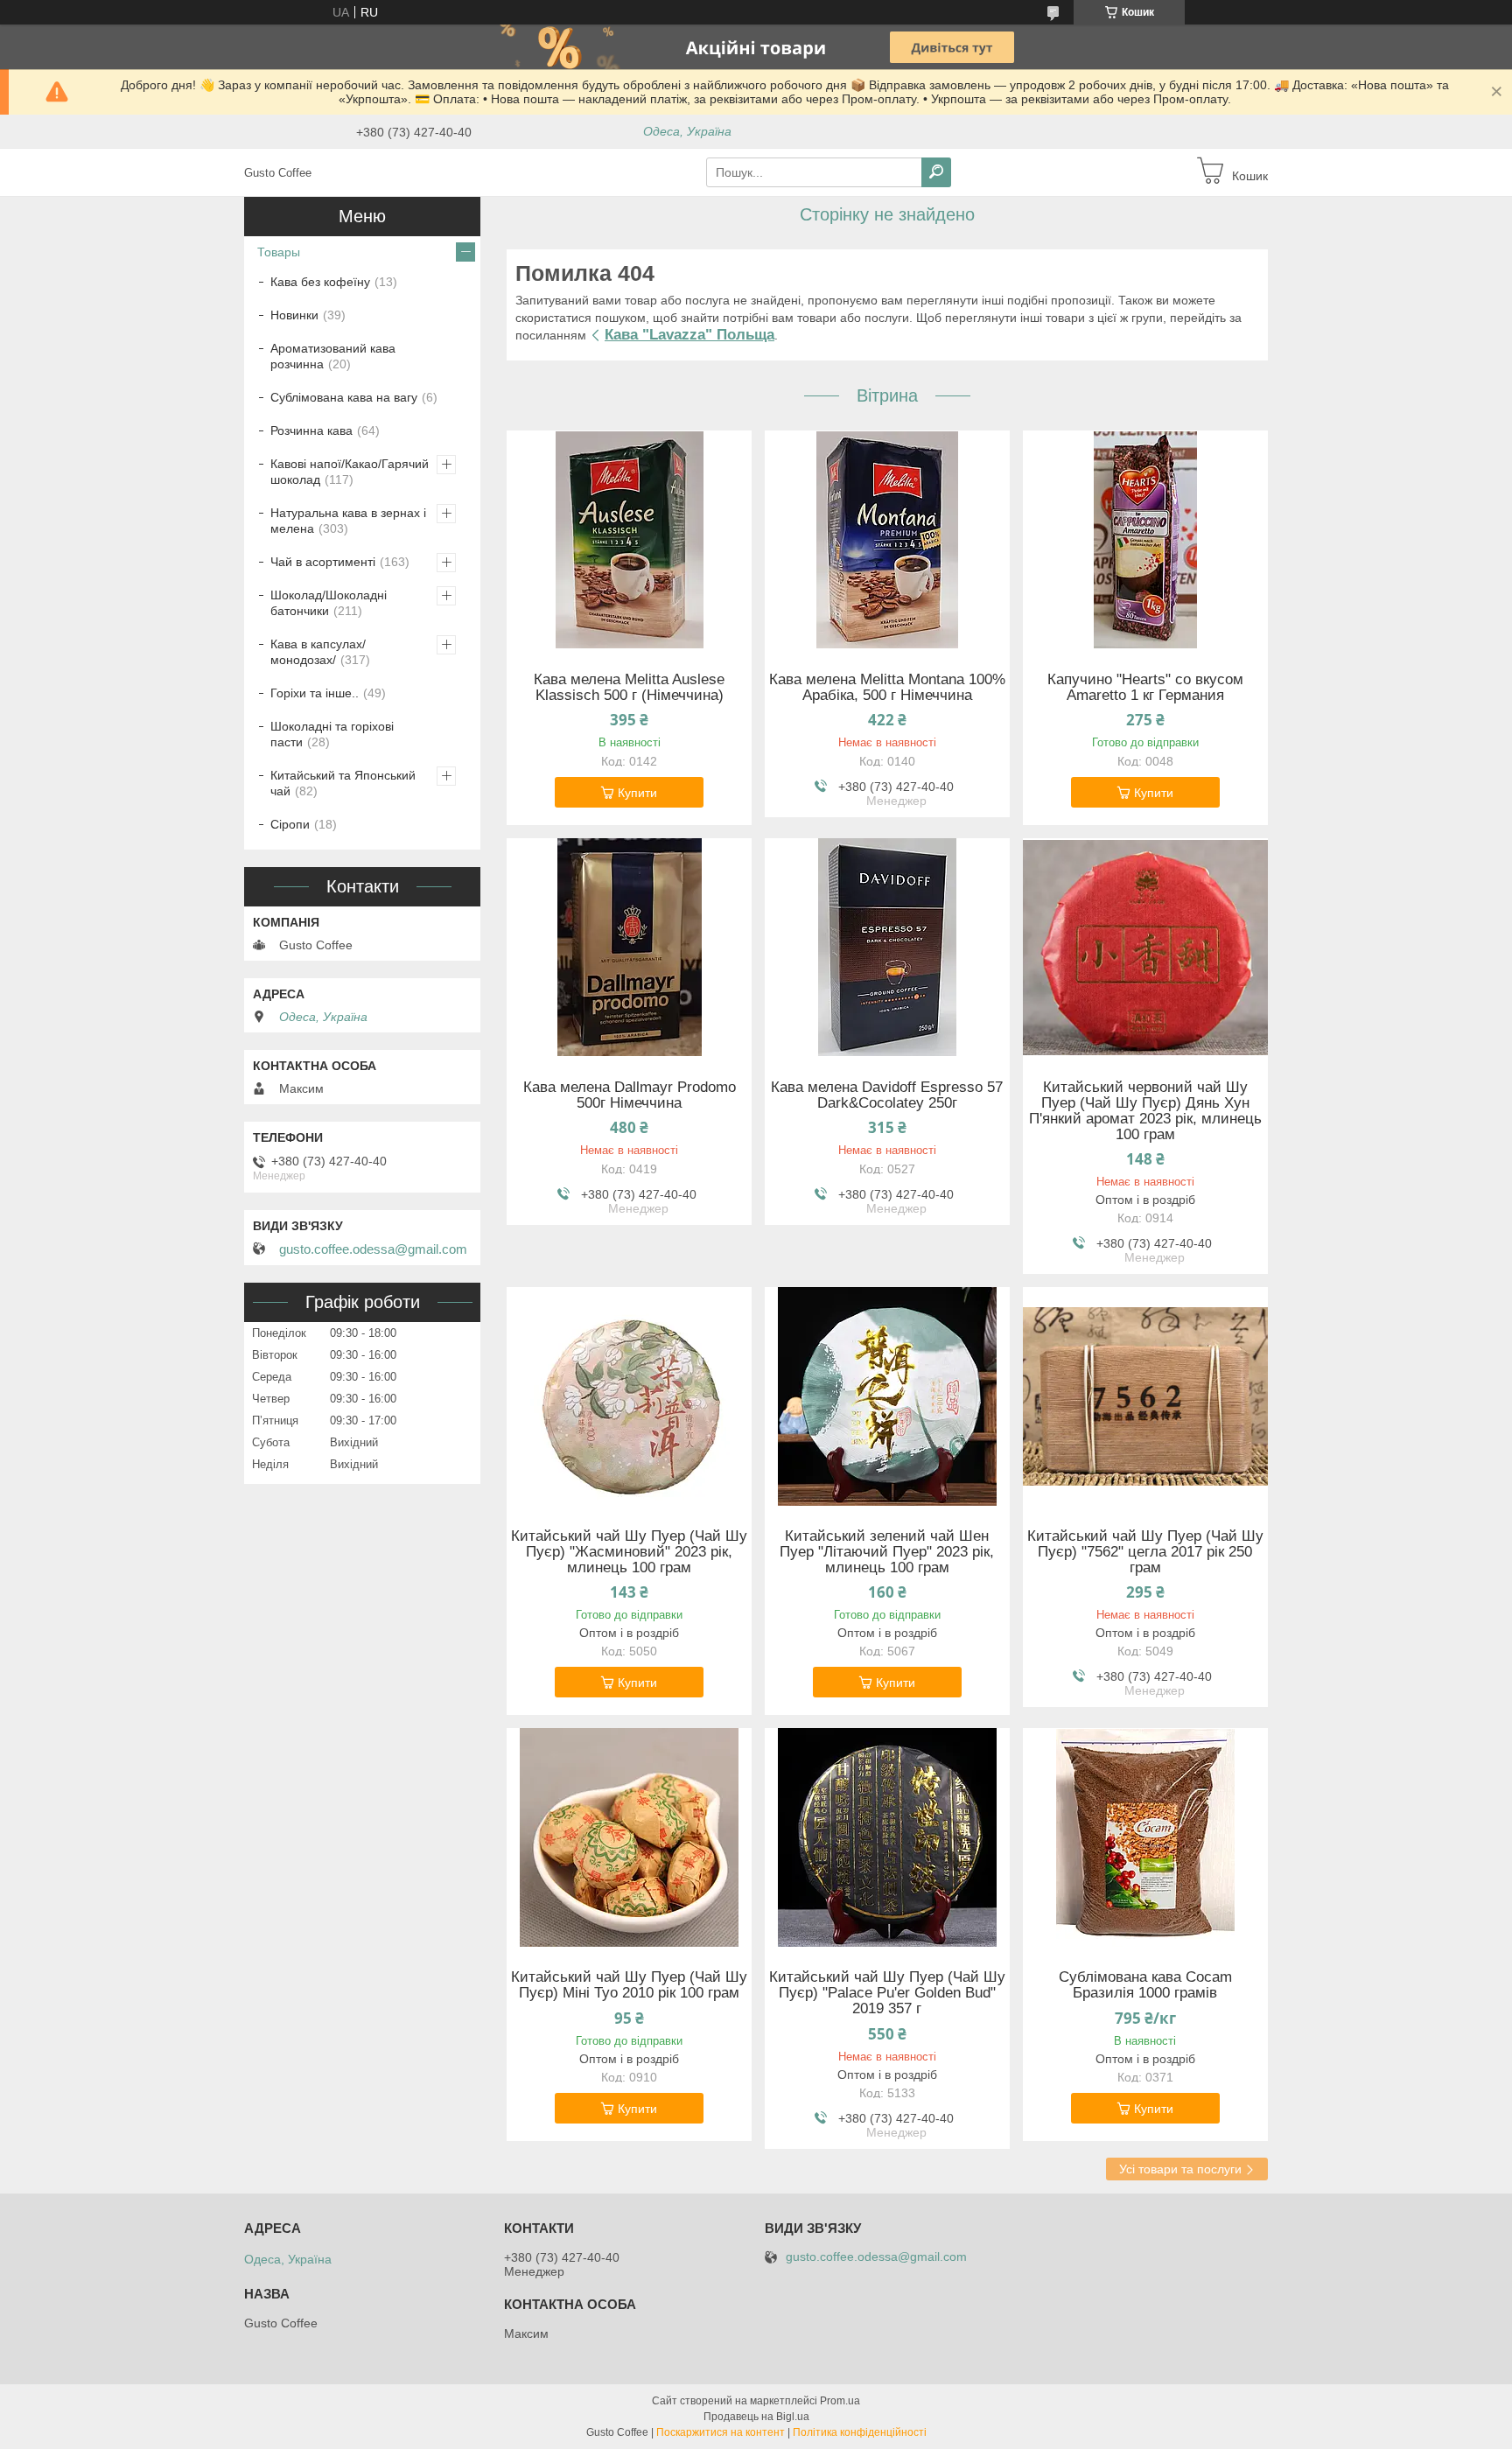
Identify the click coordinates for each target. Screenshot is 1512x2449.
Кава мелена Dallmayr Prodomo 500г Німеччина (630, 1095)
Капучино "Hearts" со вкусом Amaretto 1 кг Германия (1145, 688)
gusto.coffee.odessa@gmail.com (373, 1249)
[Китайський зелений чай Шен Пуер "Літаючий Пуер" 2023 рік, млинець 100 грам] (887, 1396)
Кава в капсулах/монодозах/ (318, 652)
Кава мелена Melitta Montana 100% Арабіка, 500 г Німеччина (887, 688)
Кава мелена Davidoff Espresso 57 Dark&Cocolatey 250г (887, 1095)
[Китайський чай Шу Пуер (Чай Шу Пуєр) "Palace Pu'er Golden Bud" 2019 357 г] (887, 1837)
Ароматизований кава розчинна (333, 356)
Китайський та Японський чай (343, 783)
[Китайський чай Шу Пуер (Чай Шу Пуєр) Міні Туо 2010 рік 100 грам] (629, 1837)
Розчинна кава (311, 430)
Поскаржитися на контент (721, 2432)
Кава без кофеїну (320, 282)
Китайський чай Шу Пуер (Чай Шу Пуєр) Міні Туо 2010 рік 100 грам (629, 1985)
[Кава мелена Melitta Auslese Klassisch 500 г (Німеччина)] (629, 540)
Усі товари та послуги (1180, 2169)
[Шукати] (936, 172)
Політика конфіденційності (860, 2432)
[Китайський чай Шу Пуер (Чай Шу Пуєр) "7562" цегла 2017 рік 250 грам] (1145, 1396)
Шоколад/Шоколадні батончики (329, 603)
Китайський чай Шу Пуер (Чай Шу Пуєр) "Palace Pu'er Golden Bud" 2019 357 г (887, 1993)
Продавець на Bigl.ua (756, 2417)
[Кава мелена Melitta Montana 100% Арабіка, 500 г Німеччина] (887, 540)
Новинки (294, 315)
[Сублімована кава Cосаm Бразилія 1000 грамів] (1145, 1837)
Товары (279, 252)
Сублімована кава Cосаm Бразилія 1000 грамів (1145, 1985)
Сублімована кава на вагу (344, 397)
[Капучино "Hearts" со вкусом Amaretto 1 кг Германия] (1145, 540)
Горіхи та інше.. (315, 693)
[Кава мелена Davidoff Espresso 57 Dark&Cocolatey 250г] (887, 948)
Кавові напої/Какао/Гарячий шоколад (350, 472)
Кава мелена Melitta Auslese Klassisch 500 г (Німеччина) (629, 688)
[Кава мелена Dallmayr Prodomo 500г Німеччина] (629, 948)
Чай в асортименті (323, 562)
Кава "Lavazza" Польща (689, 335)
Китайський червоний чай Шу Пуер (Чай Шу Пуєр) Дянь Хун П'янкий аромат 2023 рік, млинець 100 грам (1145, 1111)
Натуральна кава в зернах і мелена (348, 521)
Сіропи (290, 824)
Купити (637, 793)
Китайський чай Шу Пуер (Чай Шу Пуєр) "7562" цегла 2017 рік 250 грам (1145, 1552)
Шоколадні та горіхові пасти (332, 734)
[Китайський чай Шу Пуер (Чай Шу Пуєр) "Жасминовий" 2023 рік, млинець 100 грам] (629, 1396)
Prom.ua (840, 2401)
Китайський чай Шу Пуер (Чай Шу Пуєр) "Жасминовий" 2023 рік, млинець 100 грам (629, 1552)
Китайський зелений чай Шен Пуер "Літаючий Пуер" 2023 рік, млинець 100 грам (887, 1552)
